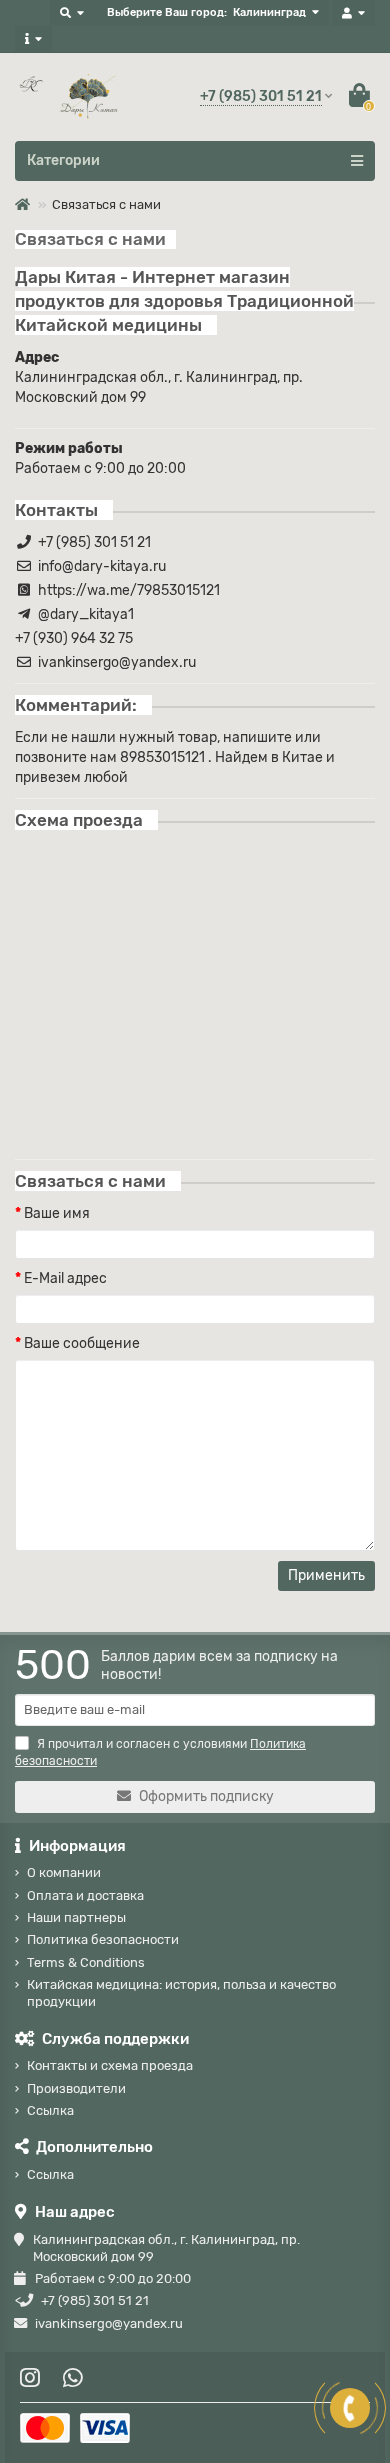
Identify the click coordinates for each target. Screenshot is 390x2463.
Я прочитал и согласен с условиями (160, 1752)
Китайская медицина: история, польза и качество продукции (181, 1993)
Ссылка (50, 2110)
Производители (76, 2088)
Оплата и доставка (85, 1895)
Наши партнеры (76, 1917)
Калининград (269, 12)
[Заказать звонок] (350, 2408)
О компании (64, 1872)
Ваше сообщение (82, 1343)
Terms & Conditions (86, 1962)
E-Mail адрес (65, 1278)
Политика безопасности (103, 1939)
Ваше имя (57, 1213)
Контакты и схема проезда (110, 2065)
